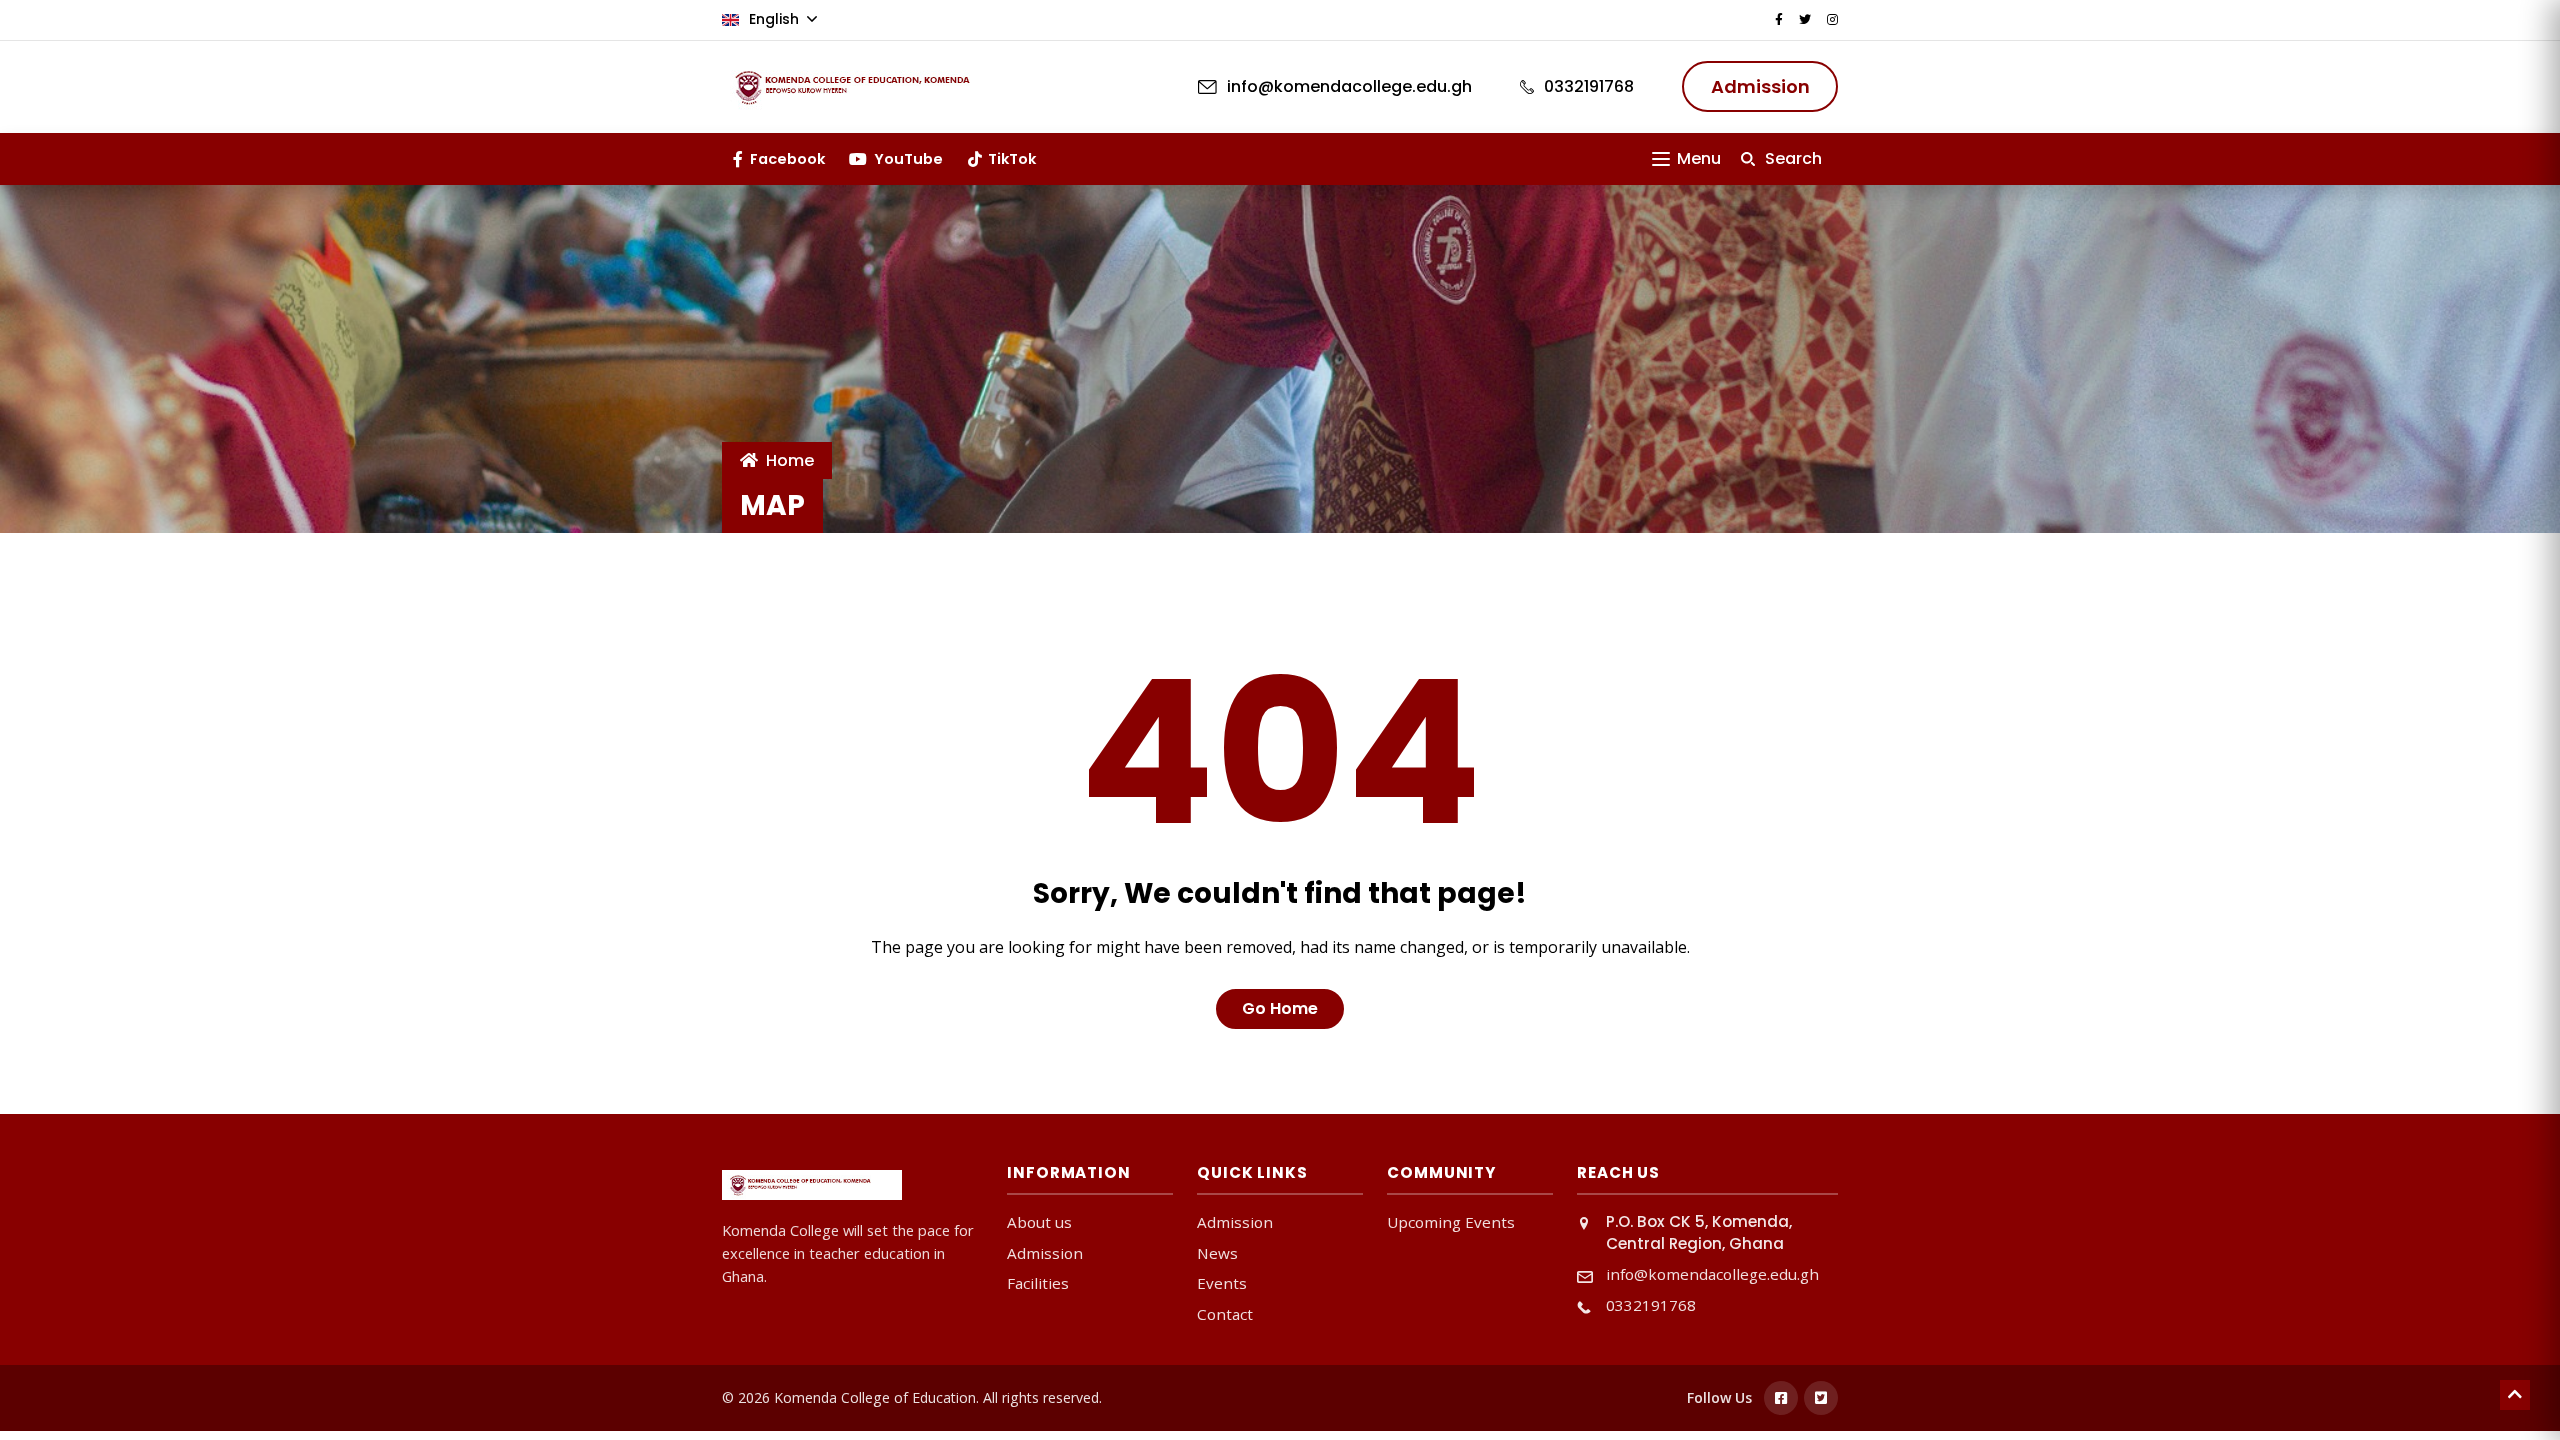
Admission (1045, 1253)
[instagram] (1832, 20)
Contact (1225, 1314)
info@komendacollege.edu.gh (1712, 1274)
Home (790, 460)
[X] (1805, 20)
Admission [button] (1760, 86)
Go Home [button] (1280, 1008)
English (774, 19)
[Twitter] (1821, 1398)
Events (1222, 1283)
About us (1039, 1222)
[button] (1686, 158)
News (1217, 1253)
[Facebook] (1781, 1398)
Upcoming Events (1451, 1222)
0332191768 (1651, 1305)
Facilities (1038, 1283)
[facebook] (1779, 20)
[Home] (872, 87)
